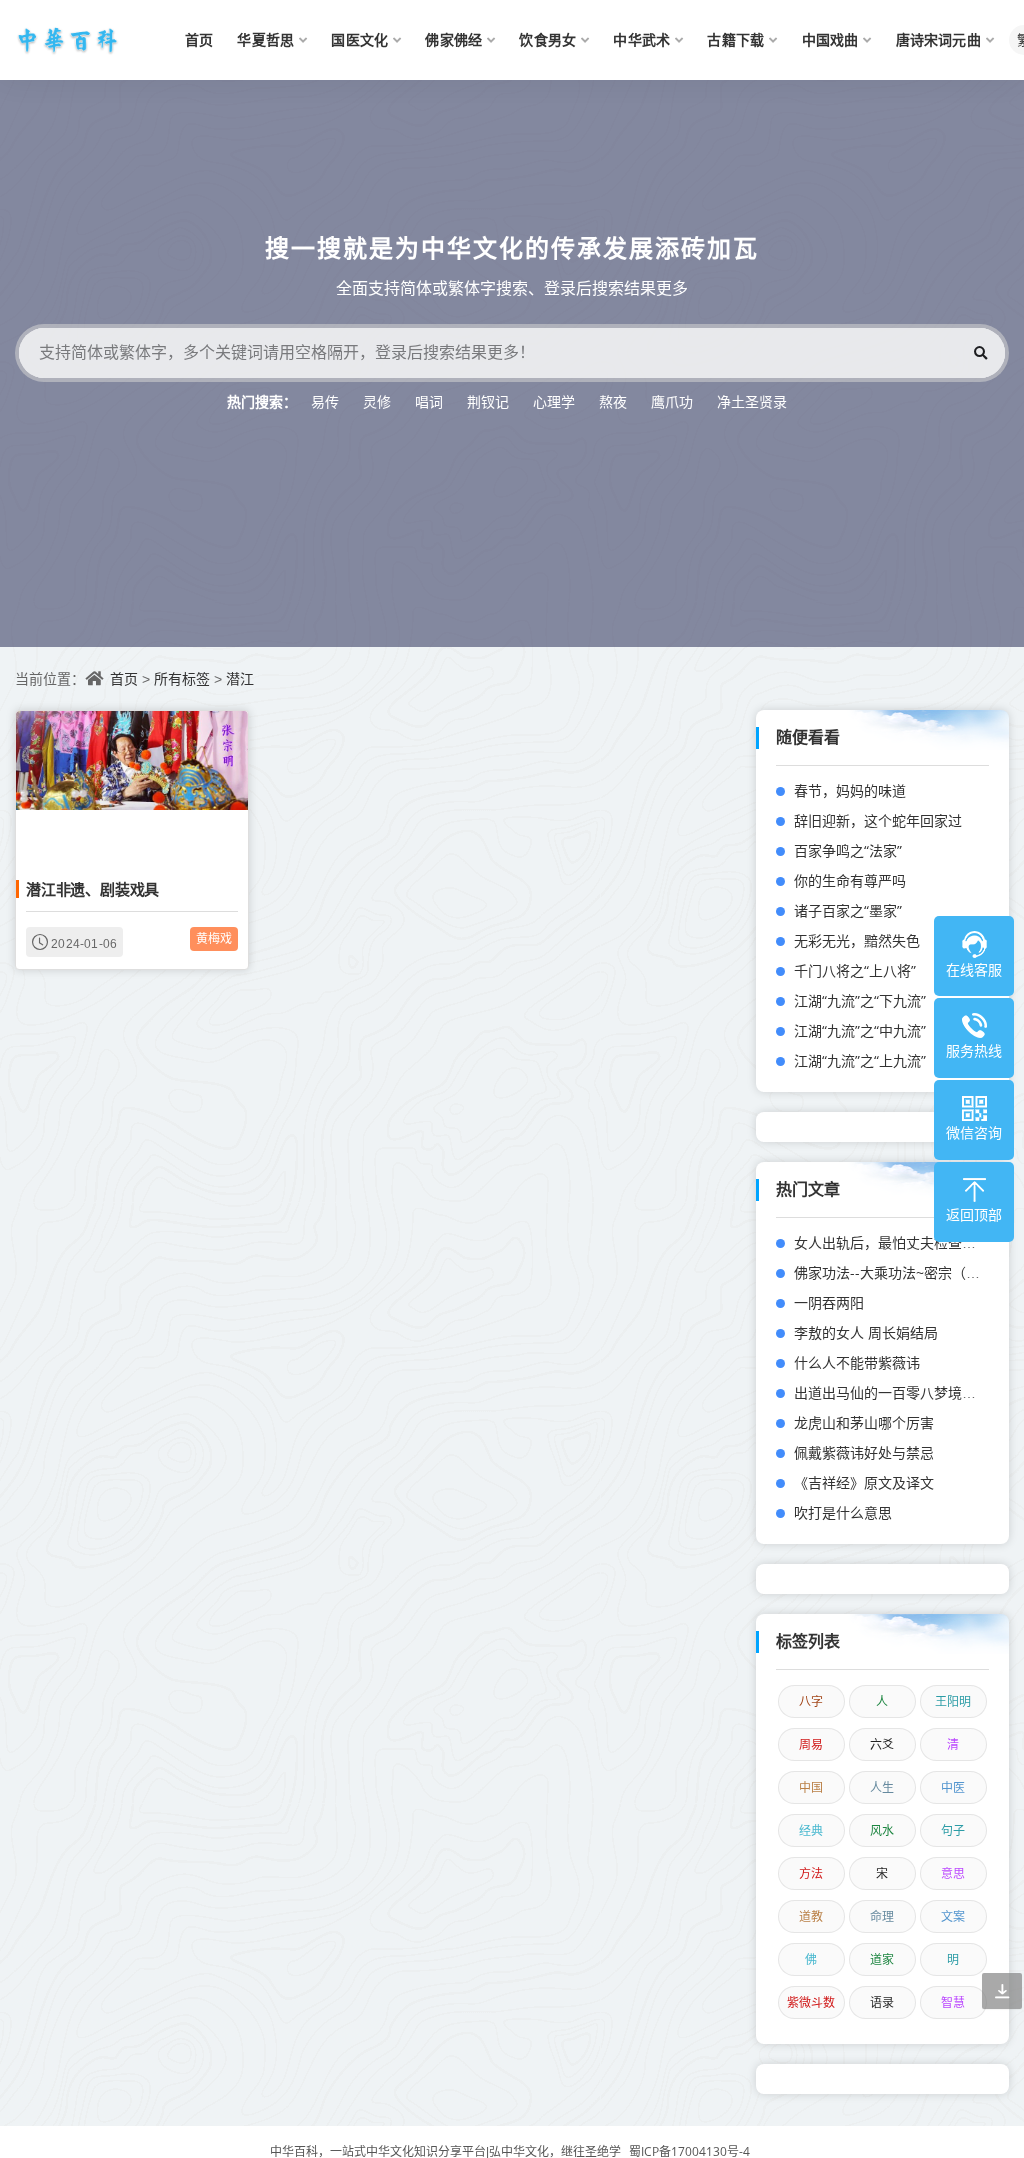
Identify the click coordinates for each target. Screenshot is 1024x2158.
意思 (953, 1873)
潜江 (240, 678)
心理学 (554, 401)
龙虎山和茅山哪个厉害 (864, 1422)
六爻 (882, 1744)
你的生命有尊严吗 (850, 880)
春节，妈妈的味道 (850, 790)
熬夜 (613, 401)
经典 (811, 1830)
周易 (811, 1744)
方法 (811, 1873)
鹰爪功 (672, 401)
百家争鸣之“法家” (848, 850)
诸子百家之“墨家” (848, 910)
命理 (882, 1916)
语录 (882, 2002)
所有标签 (182, 678)
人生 (882, 1787)
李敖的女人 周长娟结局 (866, 1332)
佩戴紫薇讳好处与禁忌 (864, 1452)
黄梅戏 (214, 938)
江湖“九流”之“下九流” (860, 1000)
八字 (811, 1701)
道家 (882, 1959)
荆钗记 (488, 401)
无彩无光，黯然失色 (857, 940)
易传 (325, 401)
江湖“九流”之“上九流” (860, 1060)
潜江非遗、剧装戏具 (92, 889)
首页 (124, 678)
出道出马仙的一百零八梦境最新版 (899, 1392)
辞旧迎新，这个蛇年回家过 (878, 820)
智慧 (953, 2002)
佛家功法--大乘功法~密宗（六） (894, 1272)
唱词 (429, 401)
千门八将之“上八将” (855, 970)
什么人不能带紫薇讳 (857, 1362)
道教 (811, 1916)
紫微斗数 (811, 2002)
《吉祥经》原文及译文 (864, 1482)
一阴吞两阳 (829, 1302)
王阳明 (953, 1701)
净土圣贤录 (752, 401)
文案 (953, 1916)
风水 (882, 1830)
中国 (811, 1787)
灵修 (377, 401)
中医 (953, 1787)
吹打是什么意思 (843, 1512)
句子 (953, 1830)
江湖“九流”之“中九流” (860, 1030)
